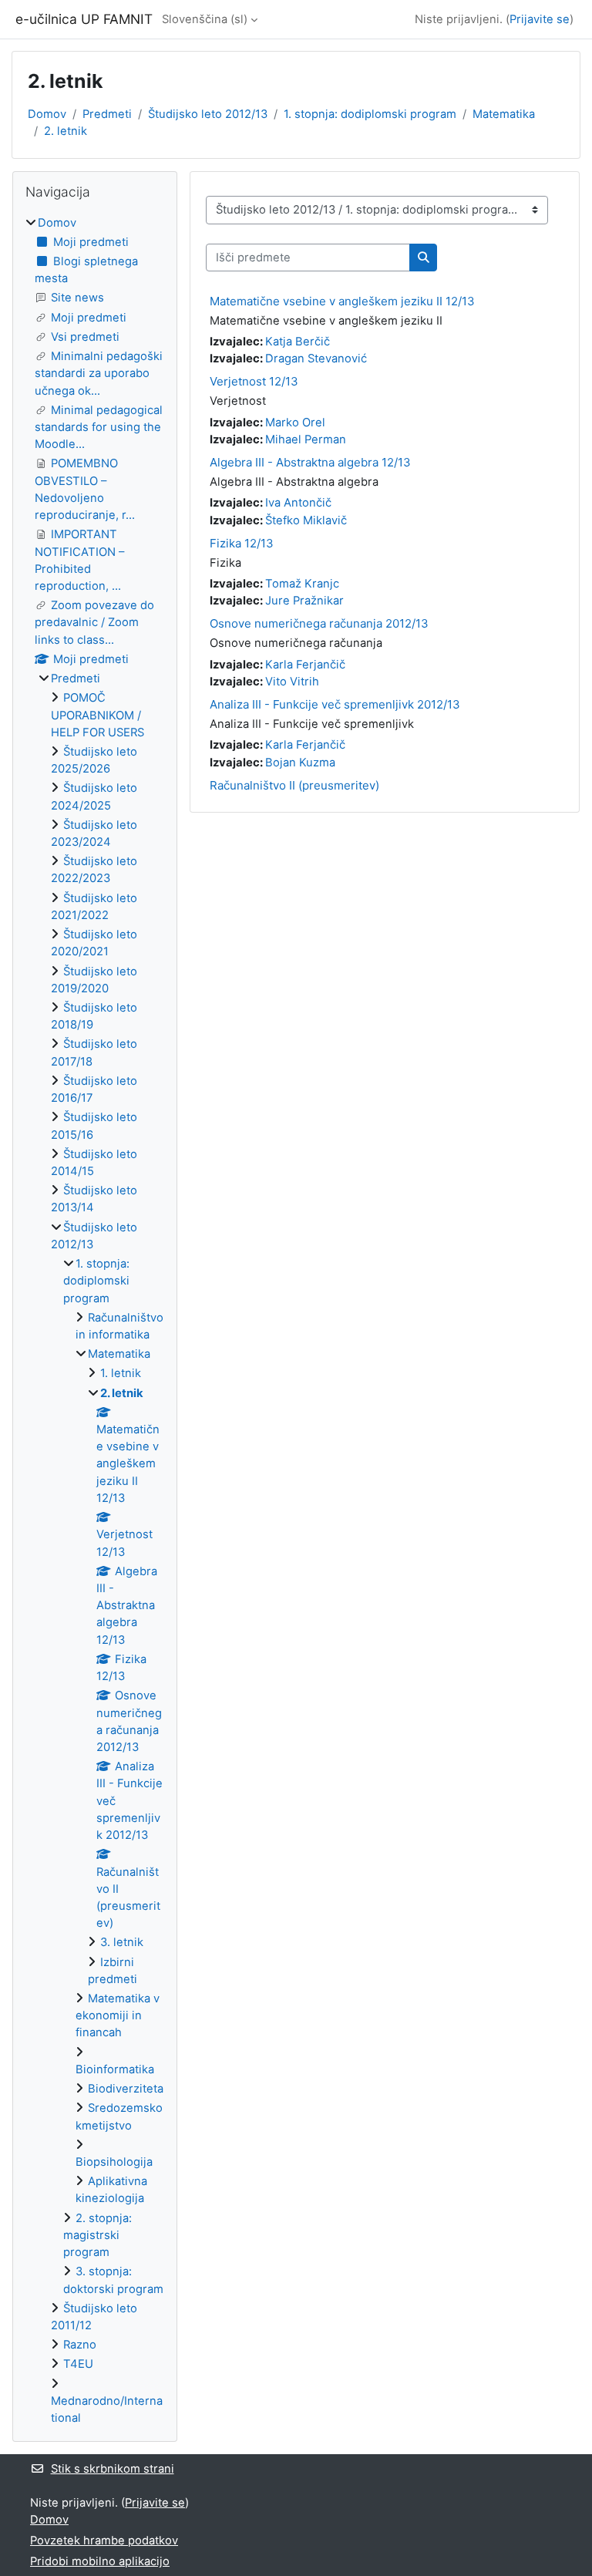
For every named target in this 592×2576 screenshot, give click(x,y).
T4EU (78, 2364)
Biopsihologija (114, 2162)
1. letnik (121, 1373)
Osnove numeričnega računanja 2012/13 (319, 623)
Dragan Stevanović (316, 359)
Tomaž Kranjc (302, 584)
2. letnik (66, 131)
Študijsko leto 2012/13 (208, 114)
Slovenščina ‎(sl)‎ (205, 19)
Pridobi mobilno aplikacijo (100, 2561)
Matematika (504, 114)
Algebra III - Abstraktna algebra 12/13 (310, 462)
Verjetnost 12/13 (254, 381)
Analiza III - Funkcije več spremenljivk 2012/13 (335, 704)
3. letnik (122, 1942)
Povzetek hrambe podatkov (104, 2541)
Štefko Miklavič (306, 520)
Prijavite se (540, 19)
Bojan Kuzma (300, 763)
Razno (80, 2345)
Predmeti (107, 114)
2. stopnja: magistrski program (98, 2235)
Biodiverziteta (126, 2089)
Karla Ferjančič (305, 665)
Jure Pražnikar (304, 601)
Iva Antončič (298, 503)
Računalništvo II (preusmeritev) (294, 785)
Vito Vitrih (292, 682)
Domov (47, 114)
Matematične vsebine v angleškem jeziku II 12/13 (342, 301)
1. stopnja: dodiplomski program (370, 114)
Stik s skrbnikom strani (113, 2469)
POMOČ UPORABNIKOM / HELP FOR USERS (98, 715)
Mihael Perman (306, 439)
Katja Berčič (298, 342)
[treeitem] (95, 1321)
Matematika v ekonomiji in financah (118, 2015)
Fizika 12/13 (242, 543)
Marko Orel (295, 423)
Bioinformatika (115, 2069)
